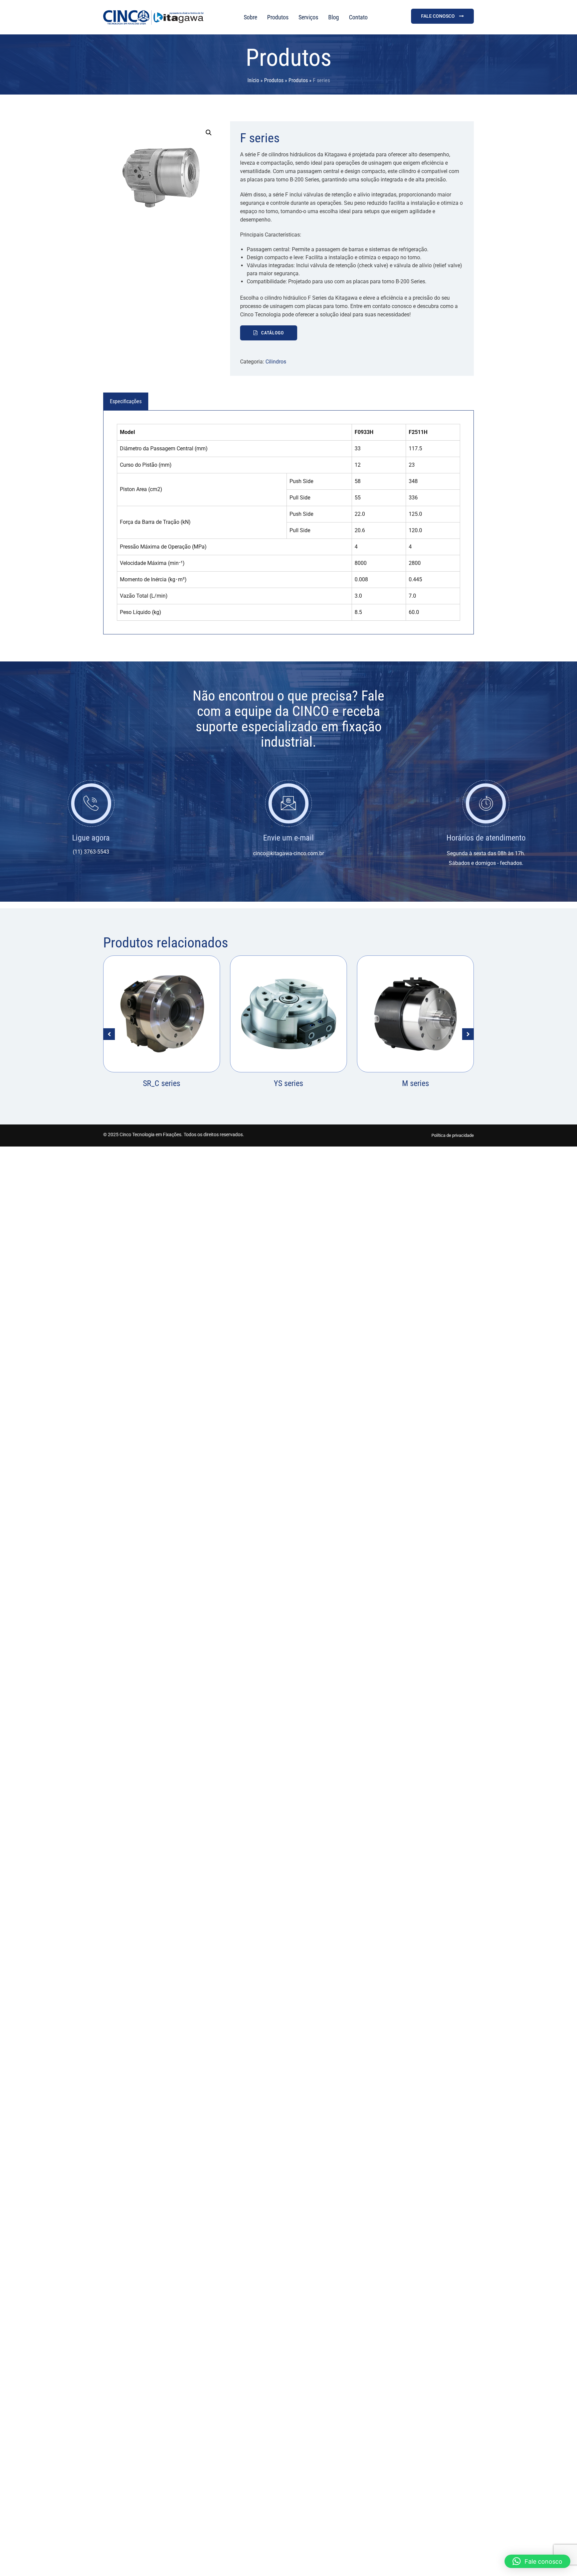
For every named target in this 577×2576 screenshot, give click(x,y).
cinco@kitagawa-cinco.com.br (288, 853)
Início (253, 80)
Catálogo (272, 333)
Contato (358, 17)
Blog (334, 17)
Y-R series (415, 1083)
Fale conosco (438, 16)
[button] (209, 133)
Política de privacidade (453, 1135)
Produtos (278, 17)
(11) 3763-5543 (91, 852)
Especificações (126, 401)
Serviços (308, 17)
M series (289, 1083)
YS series (162, 1083)
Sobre (250, 17)
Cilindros (276, 362)
